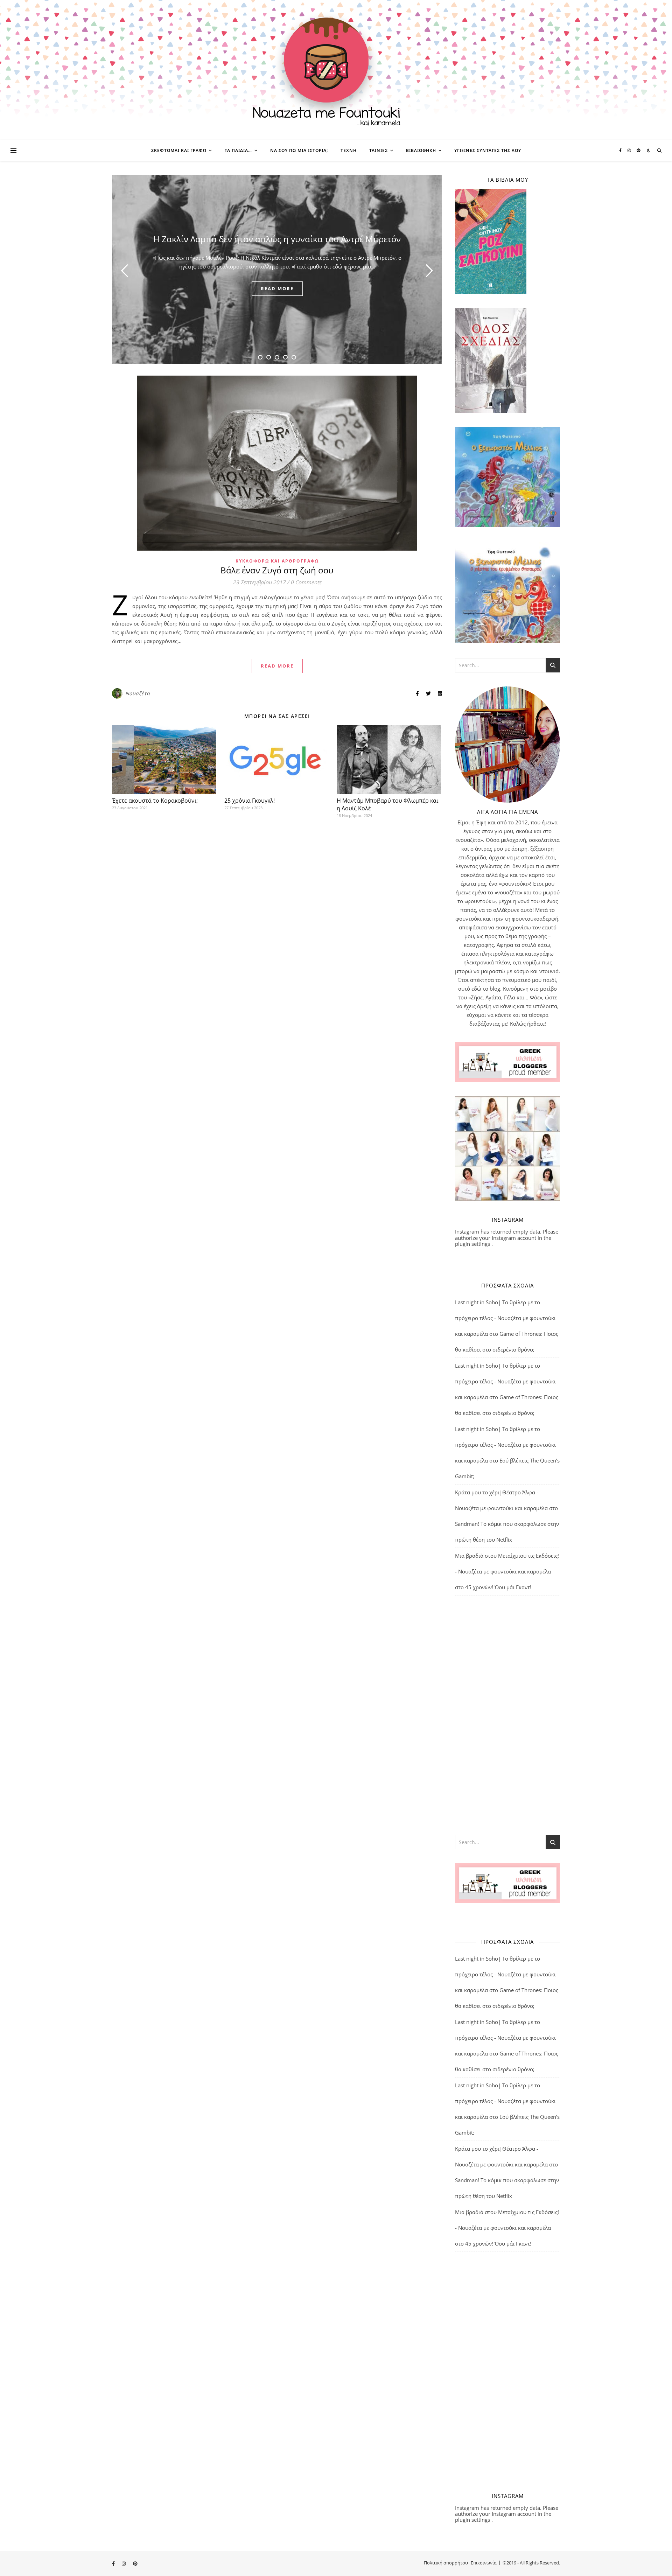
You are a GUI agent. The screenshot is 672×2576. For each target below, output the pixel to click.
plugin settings (473, 1244)
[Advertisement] (507, 1715)
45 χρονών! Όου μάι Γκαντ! (498, 1587)
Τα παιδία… (238, 150)
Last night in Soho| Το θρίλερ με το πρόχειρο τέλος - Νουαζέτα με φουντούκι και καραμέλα (505, 1318)
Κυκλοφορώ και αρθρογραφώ (277, 561)
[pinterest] (639, 150)
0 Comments (306, 582)
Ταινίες (379, 150)
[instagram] (630, 150)
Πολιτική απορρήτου (446, 2563)
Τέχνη (349, 150)
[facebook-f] (621, 150)
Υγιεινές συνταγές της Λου (488, 150)
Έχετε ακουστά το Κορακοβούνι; (156, 801)
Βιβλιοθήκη (421, 150)
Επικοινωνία (484, 2563)
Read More (277, 666)
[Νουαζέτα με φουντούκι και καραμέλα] (336, 70)
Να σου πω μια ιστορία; (299, 150)
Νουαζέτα (138, 693)
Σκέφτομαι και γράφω (179, 150)
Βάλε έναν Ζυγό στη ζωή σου (277, 570)
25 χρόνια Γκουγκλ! (250, 801)
